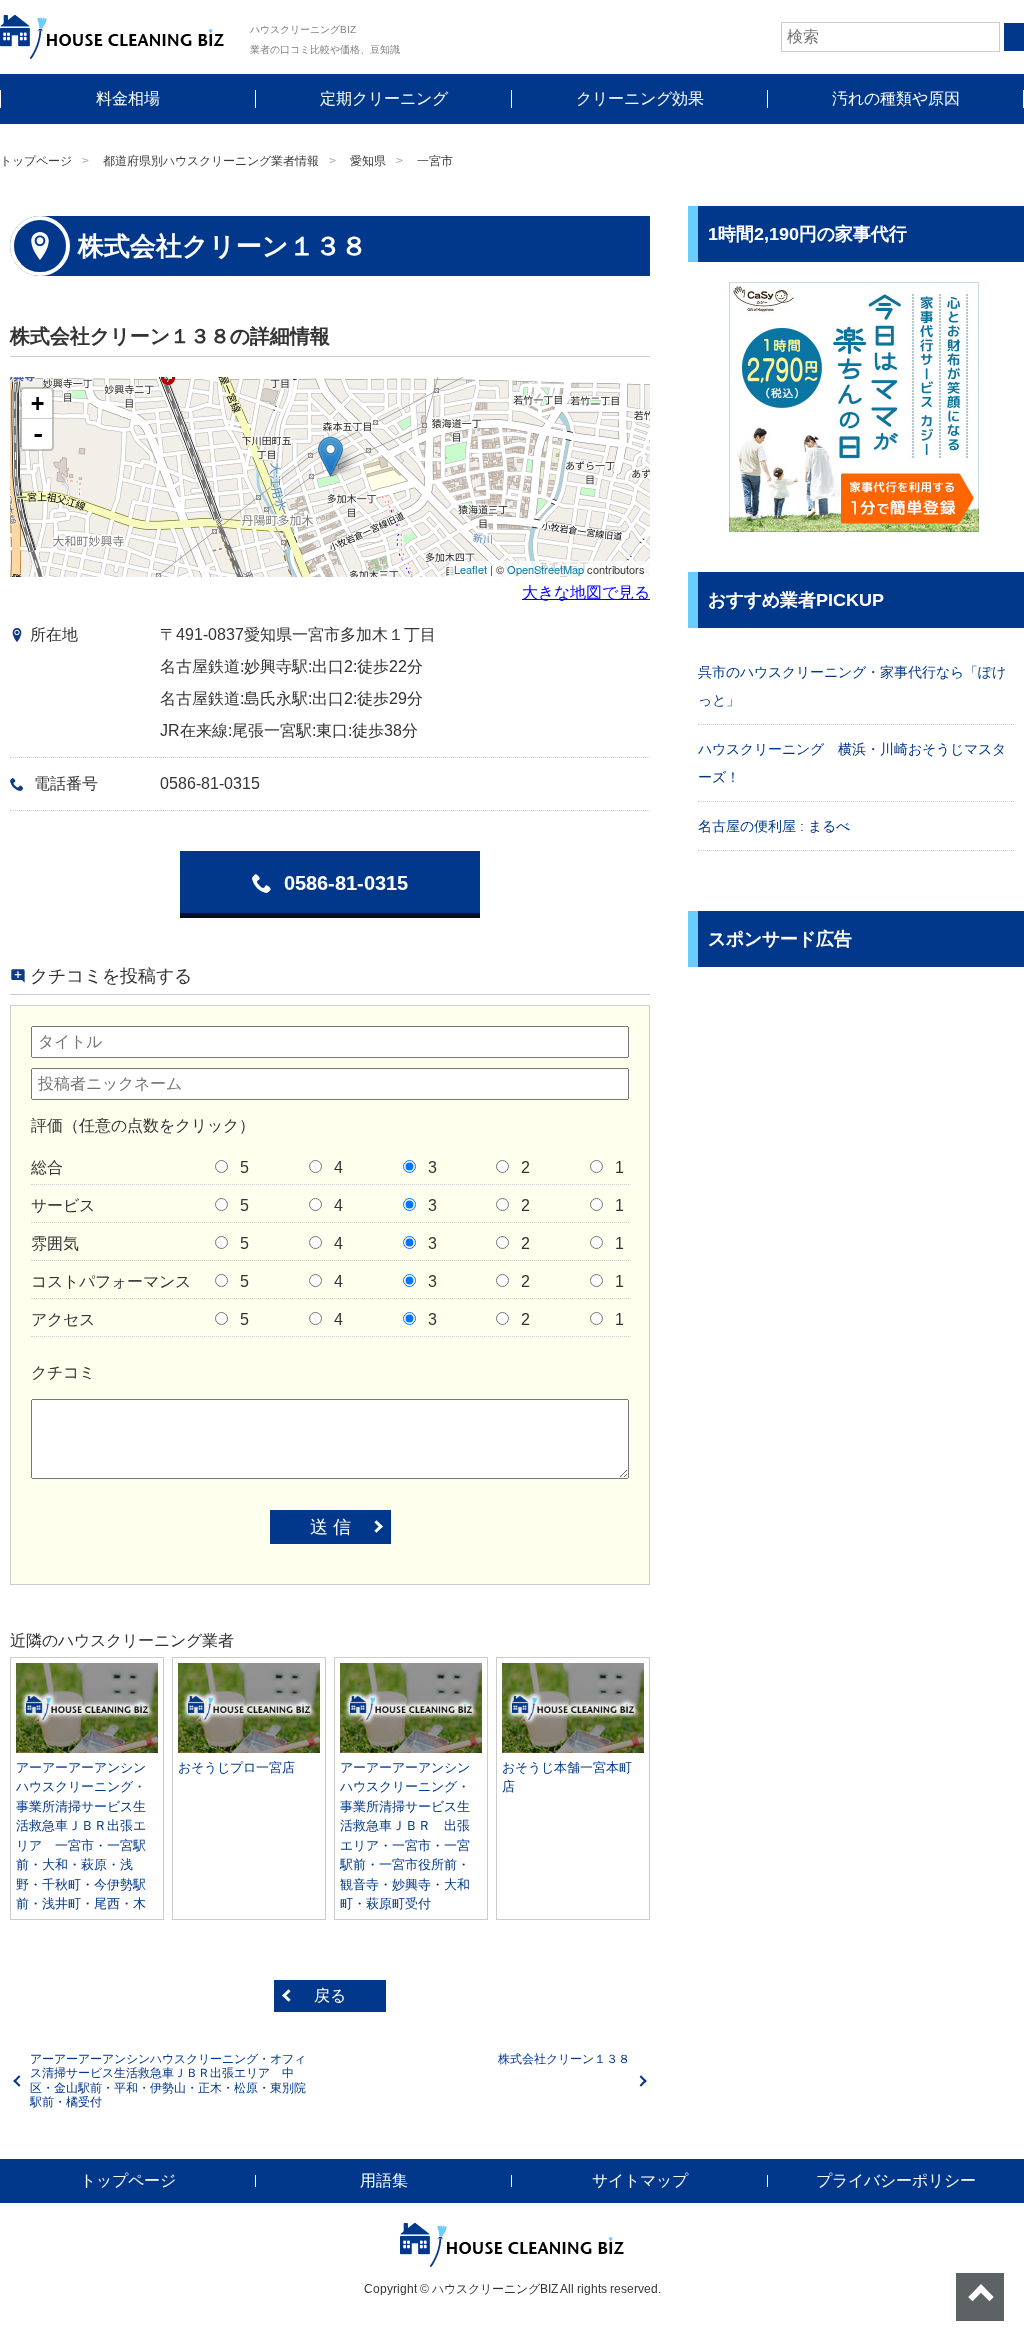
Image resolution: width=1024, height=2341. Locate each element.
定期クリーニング (384, 98)
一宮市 (435, 161)
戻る (330, 1995)
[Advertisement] (856, 1127)
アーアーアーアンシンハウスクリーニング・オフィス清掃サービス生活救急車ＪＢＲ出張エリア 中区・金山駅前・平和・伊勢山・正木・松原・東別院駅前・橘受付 (168, 2080)
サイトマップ (640, 2180)
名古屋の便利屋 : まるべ (774, 826)
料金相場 (128, 98)
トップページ (36, 161)
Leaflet (470, 569)
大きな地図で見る (586, 592)
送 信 (330, 1527)
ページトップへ (980, 2297)
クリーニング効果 (640, 98)
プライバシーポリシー (896, 2180)
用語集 (384, 2180)
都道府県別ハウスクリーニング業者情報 (211, 161)
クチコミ (63, 1372)
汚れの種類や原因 (896, 98)
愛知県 (368, 161)
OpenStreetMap (545, 569)
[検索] (1014, 37)
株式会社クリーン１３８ (564, 2059)
